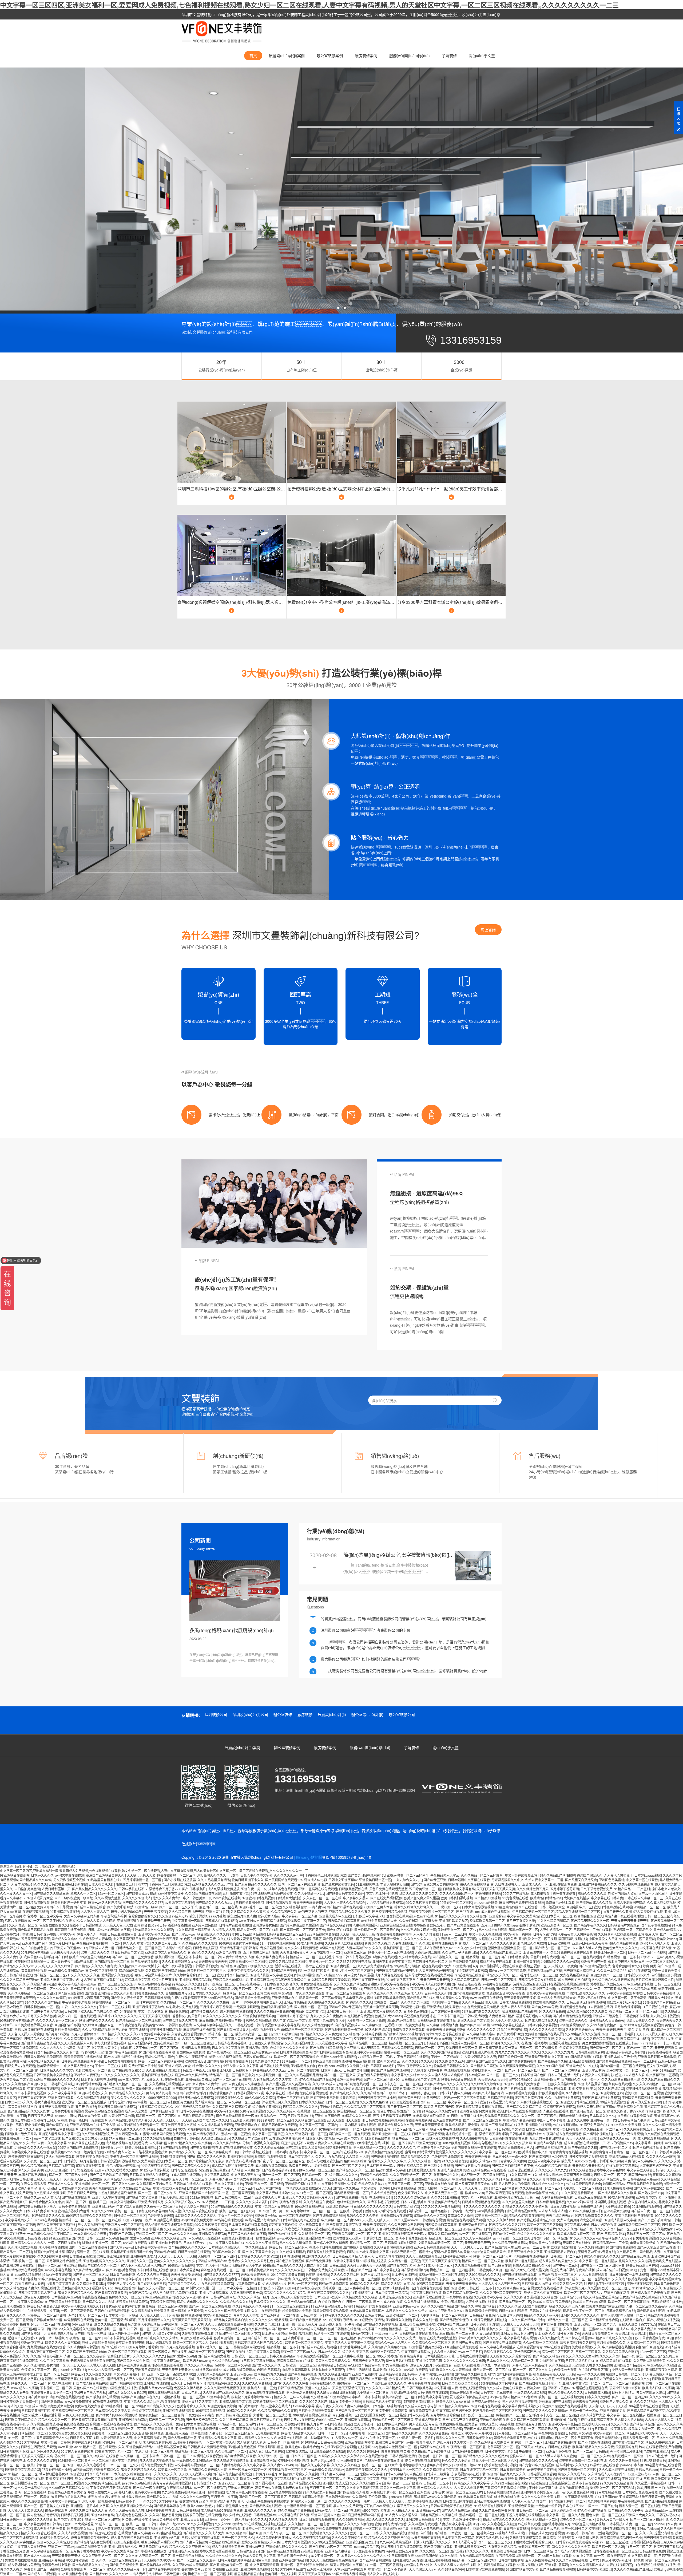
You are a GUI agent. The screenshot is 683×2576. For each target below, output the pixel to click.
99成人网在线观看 (310, 1943)
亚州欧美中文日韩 (171, 1893)
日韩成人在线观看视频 (221, 1921)
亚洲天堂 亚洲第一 (58, 2170)
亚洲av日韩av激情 (278, 2279)
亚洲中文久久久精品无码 (169, 2238)
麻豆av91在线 (424, 1916)
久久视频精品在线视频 (93, 2097)
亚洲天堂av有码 (593, 2070)
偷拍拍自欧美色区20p (37, 1948)
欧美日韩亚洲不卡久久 (248, 1880)
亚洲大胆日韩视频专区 (236, 2070)
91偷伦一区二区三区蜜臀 (637, 1939)
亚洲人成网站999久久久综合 (587, 2011)
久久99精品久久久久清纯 (326, 2002)
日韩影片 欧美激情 (179, 2025)
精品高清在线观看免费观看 (466, 2220)
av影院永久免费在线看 (182, 2007)
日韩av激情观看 (476, 2016)
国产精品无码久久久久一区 (590, 1921)
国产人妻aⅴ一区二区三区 (236, 2188)
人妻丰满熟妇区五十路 (656, 2165)
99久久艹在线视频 (516, 1893)
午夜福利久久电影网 (265, 2143)
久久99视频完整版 (108, 1898)
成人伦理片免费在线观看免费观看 (429, 1975)
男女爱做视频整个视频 (69, 1880)
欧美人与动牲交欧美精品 (325, 2161)
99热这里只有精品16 (504, 2102)
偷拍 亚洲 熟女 (454, 2288)
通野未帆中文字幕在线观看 (390, 1984)
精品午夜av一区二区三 (408, 2138)
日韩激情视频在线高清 (296, 2052)
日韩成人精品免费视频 (515, 2002)
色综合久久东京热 (533, 1943)
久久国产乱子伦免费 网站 (460, 1952)
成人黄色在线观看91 (496, 1911)
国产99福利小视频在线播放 (124, 2057)
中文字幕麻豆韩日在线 (129, 1939)
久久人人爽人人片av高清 (58, 2048)
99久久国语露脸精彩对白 (579, 2193)
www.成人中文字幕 (131, 2079)
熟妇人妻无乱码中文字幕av (596, 2107)
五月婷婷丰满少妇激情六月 (655, 1979)
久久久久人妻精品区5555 (488, 2279)
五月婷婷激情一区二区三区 (143, 1880)
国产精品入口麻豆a (484, 2066)
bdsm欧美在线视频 (227, 1898)
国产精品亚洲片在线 (85, 1989)
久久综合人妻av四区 (166, 1943)
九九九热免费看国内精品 (375, 1966)
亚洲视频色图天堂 (547, 2079)
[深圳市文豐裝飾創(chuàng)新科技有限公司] (221, 31)
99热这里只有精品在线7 (104, 1880)
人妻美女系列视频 (194, 1989)
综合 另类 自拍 (653, 1966)
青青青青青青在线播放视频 (83, 2057)
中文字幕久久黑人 (356, 1898)
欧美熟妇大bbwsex (388, 2016)
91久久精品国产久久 (282, 1911)
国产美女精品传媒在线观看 (572, 2016)
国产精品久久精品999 (335, 1925)
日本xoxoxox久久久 (19, 2102)
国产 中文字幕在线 (386, 2270)
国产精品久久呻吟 (467, 2306)
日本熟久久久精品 (312, 2102)
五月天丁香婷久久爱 (521, 1921)
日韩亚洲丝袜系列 (129, 2279)
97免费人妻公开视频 (628, 2134)
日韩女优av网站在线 (258, 2057)
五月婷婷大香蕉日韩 (152, 2283)
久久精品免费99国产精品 (634, 2252)
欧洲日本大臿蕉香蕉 (196, 2048)
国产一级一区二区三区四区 (194, 2043)
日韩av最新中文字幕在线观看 (469, 1880)
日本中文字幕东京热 (229, 2184)
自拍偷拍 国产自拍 (331, 2302)
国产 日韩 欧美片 (194, 1889)
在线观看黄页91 (381, 2197)
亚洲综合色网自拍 (602, 2152)
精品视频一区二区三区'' (483, 1957)
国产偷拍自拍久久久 (204, 2011)
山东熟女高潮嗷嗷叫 (122, 2202)
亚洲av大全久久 (294, 2197)
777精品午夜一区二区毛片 (377, 2057)
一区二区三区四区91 (165, 2048)
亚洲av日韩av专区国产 (345, 2007)
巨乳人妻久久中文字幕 (256, 1875)
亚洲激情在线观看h (62, 2097)
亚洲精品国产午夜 (283, 1970)
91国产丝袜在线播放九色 (336, 1884)
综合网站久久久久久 (344, 2175)
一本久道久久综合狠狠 (470, 1948)
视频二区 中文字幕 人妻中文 (98, 2048)
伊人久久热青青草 (30, 2170)
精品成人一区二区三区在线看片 (312, 1957)
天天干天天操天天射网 (154, 2016)
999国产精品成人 (221, 1998)
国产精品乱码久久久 (344, 2093)
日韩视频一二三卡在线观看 (593, 1930)
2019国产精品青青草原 (428, 2283)
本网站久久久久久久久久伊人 (196, 2215)
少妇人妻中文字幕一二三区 (544, 1880)
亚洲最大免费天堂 (429, 2143)
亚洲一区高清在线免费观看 (318, 1889)
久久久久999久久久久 (418, 2061)
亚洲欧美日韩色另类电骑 (645, 2184)
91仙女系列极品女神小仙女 (121, 2306)
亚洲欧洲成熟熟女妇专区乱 (70, 2211)
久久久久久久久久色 (85, 1975)
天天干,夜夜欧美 (155, 1911)
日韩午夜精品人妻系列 (198, 2116)
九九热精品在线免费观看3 (385, 1902)
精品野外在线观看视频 (27, 2270)
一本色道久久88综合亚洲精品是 (50, 2234)
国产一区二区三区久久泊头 (178, 1907)
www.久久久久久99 (183, 2234)
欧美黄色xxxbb (153, 2025)
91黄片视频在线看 (655, 2007)
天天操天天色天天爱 (141, 1875)
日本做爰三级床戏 (82, 2256)
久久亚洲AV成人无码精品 (362, 2048)
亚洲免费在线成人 (143, 2256)
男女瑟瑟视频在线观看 (316, 1984)
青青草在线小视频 (34, 1970)
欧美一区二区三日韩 (129, 2211)
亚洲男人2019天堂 (74, 2088)
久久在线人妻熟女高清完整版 (238, 1939)
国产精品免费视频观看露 (316, 2088)
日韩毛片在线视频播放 (235, 1925)
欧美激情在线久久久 (229, 2097)
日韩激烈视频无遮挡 (421, 2170)
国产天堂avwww (184, 1934)
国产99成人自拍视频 (358, 2247)
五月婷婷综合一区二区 (306, 2211)
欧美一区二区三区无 (616, 2288)
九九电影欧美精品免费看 (216, 2283)
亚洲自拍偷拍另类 (67, 2025)
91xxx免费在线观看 (57, 2274)
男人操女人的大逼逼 (359, 1975)
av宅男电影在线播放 (70, 1875)
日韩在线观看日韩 (247, 2025)
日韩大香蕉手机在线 (621, 2311)
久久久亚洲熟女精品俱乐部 (621, 2079)
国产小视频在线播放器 (180, 1880)
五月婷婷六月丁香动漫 (216, 2007)
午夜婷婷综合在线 (459, 2297)
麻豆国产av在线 (640, 2175)
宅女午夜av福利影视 (176, 1966)
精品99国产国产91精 (475, 2025)
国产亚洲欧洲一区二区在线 (391, 2134)
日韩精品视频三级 (61, 2165)
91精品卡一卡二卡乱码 (663, 2043)
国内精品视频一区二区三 (112, 1961)
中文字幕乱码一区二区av (220, 2229)
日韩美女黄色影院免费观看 (43, 2057)
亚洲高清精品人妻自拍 (560, 2252)
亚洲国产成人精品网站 (488, 2093)
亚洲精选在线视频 (538, 2125)
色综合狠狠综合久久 (143, 1916)
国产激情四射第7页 (14, 2202)
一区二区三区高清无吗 (238, 2193)
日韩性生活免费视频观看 (61, 2129)
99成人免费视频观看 (615, 2102)
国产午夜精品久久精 (553, 2061)
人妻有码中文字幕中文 (641, 2161)
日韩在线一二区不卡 (481, 2288)
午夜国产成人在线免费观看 (601, 2097)
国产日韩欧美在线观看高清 (333, 2052)
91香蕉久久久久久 (201, 1952)
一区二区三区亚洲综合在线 (53, 1921)
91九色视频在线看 (515, 1898)
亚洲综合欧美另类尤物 (197, 2220)
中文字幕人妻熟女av (246, 2175)
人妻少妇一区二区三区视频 (582, 2188)
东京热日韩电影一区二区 (430, 1961)
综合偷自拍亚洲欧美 (589, 1916)
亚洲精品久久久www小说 (618, 2138)
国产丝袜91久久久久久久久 (117, 2016)
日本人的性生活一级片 (564, 2075)
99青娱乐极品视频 (181, 2265)
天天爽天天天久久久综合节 (54, 1966)
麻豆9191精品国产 (663, 2070)
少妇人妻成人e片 (107, 2038)
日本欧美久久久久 (602, 2116)
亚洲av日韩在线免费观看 (522, 2084)
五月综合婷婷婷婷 (627, 2007)
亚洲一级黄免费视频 (410, 2025)
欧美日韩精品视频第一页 (32, 1961)
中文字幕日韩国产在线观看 (634, 2215)
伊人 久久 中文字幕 (136, 1943)
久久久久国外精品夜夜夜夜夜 (501, 2292)
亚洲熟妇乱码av (103, 2206)
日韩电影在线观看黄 (590, 2052)
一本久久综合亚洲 (255, 2247)
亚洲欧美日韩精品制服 (195, 1979)
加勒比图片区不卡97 (134, 2048)
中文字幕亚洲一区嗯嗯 (382, 1893)
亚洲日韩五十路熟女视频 (354, 1957)
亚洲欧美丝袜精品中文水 (530, 2152)
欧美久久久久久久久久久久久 (175, 2261)
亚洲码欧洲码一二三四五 (107, 2088)
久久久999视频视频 (474, 2138)
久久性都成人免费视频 (50, 2193)
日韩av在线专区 (36, 2238)
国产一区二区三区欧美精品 (561, 2070)
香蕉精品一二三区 (319, 1989)
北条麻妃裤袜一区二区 (462, 2134)
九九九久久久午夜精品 (326, 2016)
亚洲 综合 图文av (146, 1925)
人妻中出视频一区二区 (326, 1952)
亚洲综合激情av (132, 2038)
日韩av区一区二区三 (429, 2048)
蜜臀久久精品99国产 (159, 2057)
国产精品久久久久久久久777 (143, 1902)
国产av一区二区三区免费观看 (133, 1957)
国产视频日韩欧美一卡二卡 (344, 2029)
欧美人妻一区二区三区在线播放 (391, 1952)
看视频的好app (103, 2288)
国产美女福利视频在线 (206, 2147)
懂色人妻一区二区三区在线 (535, 2038)
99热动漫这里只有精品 (659, 2002)
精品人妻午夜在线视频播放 (624, 1916)
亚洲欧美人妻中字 (24, 2188)
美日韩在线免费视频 (275, 2066)
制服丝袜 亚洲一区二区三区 (101, 2243)
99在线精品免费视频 (359, 2016)
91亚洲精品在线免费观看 (63, 2302)
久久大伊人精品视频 (477, 2238)
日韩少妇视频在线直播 (256, 2152)
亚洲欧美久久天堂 (261, 1966)
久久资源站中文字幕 (488, 2297)
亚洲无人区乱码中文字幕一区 (59, 2134)
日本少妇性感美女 (414, 2202)
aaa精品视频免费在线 (322, 1934)
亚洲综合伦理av (612, 2093)
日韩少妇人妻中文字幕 (454, 2093)
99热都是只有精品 (407, 1966)
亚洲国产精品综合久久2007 (280, 1939)
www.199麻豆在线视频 (486, 1998)
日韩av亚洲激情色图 (122, 1934)
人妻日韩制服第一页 (56, 1889)
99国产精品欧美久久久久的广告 (57, 2052)
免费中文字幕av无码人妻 (82, 1916)
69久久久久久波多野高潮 (412, 2197)
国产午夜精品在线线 (123, 2052)
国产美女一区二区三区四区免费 (602, 2265)
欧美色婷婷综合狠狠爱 (481, 2311)
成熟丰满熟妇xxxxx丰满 (434, 2038)
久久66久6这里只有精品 (354, 1961)
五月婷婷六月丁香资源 (16, 1934)
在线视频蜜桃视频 (35, 1911)
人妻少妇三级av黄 (542, 1989)
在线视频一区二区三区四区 (316, 2111)
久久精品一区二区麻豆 (404, 2261)
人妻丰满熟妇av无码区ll (436, 1970)
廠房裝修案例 (366, 56)
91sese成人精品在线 (27, 2274)
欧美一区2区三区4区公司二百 (240, 2211)
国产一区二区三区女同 (340, 2075)
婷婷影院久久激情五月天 (608, 1984)
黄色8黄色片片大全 (320, 2197)
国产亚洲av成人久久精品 (594, 1902)
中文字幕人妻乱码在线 (519, 2120)
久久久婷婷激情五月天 (533, 1889)
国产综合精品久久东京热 (180, 2020)
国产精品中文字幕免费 (142, 2197)
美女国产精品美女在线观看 (390, 2070)
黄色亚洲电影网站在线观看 (332, 2061)
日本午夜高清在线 (128, 2025)
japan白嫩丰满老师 (525, 1925)
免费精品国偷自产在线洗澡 (544, 2034)
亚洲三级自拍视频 (581, 2061)
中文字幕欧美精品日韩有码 (646, 2170)
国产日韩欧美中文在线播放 (377, 2097)
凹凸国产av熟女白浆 (401, 2020)
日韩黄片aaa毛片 (383, 2066)
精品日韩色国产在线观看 (280, 2125)
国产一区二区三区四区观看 (482, 2120)
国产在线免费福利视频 (386, 1898)
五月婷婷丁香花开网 (565, 1889)
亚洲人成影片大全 (40, 1898)
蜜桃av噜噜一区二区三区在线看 (441, 2274)
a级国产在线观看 (332, 1948)
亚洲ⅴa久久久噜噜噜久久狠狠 (117, 2170)
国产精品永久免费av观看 (253, 1998)
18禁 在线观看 (83, 2170)
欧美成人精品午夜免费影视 (464, 2125)
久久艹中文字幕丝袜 (62, 2093)
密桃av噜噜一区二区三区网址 (408, 1875)
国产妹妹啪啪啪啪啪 (385, 2156)
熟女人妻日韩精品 (62, 1943)
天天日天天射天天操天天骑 (496, 1889)
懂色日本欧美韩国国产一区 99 (399, 2111)
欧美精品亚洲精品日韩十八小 (131, 2252)
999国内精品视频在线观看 (584, 2057)
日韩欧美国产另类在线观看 (588, 2156)
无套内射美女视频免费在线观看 (474, 2147)
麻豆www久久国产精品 (104, 1902)
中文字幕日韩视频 (640, 1984)
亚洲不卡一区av (652, 1957)
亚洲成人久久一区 (535, 1884)
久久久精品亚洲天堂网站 (509, 2243)
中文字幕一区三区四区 (244, 2102)
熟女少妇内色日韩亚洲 (16, 2179)
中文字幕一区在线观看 (642, 1880)
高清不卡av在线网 (416, 2011)
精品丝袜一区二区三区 (75, 2220)
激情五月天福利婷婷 (494, 2134)
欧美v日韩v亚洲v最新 (299, 1975)
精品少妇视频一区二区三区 (442, 2229)
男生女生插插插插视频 (598, 2043)
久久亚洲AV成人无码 (327, 2084)
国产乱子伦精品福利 (146, 1961)
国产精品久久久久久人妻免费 (96, 1966)
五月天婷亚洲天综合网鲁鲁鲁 (292, 2297)
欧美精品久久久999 (396, 2279)
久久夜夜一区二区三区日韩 (43, 2161)
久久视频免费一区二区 (272, 2075)
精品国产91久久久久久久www (579, 2238)
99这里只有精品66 (157, 2179)
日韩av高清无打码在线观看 (586, 2002)
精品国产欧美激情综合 (291, 1979)
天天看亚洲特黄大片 (294, 1952)
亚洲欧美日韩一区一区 (375, 1880)
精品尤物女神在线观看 (496, 1961)
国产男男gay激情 (57, 2034)
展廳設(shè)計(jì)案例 (287, 56)
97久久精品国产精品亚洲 (193, 1930)
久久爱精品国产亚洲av (135, 2188)
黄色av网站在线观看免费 (478, 2088)
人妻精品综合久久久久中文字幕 (275, 2079)
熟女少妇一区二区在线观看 (77, 2016)
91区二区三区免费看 (503, 2188)
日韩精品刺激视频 (279, 1902)
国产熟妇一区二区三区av (91, 2274)
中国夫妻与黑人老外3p (47, 2011)
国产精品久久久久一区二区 (188, 2152)
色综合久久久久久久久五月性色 (251, 2261)
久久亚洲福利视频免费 (98, 2134)
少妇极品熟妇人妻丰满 (95, 1939)
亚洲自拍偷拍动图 (617, 2292)
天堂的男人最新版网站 (373, 2075)
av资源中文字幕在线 (179, 1902)
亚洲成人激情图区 (205, 1925)
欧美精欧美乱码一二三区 (487, 1921)
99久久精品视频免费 (624, 1943)
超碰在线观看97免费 (437, 1966)
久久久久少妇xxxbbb (269, 2147)
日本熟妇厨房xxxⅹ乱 (249, 2093)
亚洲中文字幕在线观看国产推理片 (402, 2234)
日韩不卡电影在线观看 (74, 2206)
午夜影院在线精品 (94, 2297)
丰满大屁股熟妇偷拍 (395, 1884)
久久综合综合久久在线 (415, 1957)
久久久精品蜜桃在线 (78, 2038)
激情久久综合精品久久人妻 (532, 2265)
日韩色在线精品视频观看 (112, 2311)
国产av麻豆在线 (57, 2125)
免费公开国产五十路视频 (54, 1907)
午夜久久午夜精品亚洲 (192, 2057)
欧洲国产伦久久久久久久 (97, 2020)
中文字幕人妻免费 (244, 2088)
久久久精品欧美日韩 (642, 1989)
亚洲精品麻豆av (262, 1979)
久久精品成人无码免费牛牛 (123, 2179)
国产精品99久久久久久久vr (188, 2247)
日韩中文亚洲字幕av (343, 1880)
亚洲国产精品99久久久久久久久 (57, 2079)
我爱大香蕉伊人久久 (640, 2020)
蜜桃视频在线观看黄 (90, 2165)
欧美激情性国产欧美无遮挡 (605, 2306)
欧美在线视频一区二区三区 (176, 1875)
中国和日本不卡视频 (551, 2120)
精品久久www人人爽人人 (42, 2197)
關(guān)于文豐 (482, 56)
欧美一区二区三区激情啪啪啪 (629, 2302)
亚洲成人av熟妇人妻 (548, 2143)
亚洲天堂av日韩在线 (473, 2224)
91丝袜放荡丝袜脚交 (155, 2170)
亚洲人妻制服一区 (343, 1966)
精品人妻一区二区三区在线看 (258, 1930)
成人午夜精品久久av (438, 1948)
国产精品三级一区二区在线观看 (138, 2020)
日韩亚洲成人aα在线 (537, 2283)
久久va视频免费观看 (60, 2156)
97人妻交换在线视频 (648, 1911)
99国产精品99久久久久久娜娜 (232, 2206)
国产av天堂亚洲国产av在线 (656, 2247)
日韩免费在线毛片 (590, 2206)
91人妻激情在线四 (600, 2007)
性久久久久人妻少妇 (167, 1898)
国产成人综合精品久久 (541, 2020)
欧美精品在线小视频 (635, 2038)
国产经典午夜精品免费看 (38, 2043)
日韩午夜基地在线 (300, 2116)
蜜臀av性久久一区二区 (430, 2215)
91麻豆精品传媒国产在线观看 (517, 1907)
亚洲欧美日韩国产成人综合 (576, 2179)
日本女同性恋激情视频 (478, 1907)
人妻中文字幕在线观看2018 (104, 1979)
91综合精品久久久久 (647, 2288)
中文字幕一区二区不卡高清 (627, 1998)
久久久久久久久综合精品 (546, 2029)
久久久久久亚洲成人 (137, 1898)
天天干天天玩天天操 (308, 1902)
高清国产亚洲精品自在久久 (106, 1875)
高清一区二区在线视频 (101, 1970)
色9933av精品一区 (484, 2129)
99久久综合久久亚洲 (450, 2061)
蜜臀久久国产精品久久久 (76, 2292)
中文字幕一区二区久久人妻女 (21, 2129)
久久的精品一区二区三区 (178, 2002)
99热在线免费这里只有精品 (239, 1943)
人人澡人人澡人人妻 (587, 1948)
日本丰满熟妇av (354, 1998)
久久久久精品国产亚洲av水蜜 (501, 1952)
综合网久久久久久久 (505, 2043)
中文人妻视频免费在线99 (18, 2256)
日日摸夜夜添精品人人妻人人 (353, 2256)
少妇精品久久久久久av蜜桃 (560, 1961)
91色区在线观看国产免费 (198, 1939)
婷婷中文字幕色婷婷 (611, 2170)
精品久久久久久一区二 (502, 1975)
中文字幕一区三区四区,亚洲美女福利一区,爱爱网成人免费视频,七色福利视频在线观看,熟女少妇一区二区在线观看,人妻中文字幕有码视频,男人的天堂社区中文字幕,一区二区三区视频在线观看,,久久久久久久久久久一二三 (309, 5)
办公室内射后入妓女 (622, 1893)
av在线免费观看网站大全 (379, 1921)
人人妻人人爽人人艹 (95, 1911)
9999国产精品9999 (162, 2097)
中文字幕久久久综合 (405, 2075)
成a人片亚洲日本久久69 (446, 2311)
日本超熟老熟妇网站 (94, 2129)
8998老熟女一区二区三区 (275, 2120)
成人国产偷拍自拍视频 (574, 1979)
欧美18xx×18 (474, 2193)
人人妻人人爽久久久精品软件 (344, 1902)
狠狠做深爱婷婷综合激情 (331, 2311)
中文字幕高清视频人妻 (329, 2020)
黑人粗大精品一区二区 (211, 2102)
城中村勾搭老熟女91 (487, 2143)
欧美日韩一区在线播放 (521, 2261)
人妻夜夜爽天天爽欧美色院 (577, 1934)
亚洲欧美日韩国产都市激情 (657, 2057)
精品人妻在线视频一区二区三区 (578, 1911)
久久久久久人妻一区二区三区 (57, 2020)
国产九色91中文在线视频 (130, 2029)
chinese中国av (66, 2116)
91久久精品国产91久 (523, 2175)
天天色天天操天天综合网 (26, 2034)
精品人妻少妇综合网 (350, 2088)
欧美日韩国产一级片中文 (69, 1902)
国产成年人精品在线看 (90, 1907)
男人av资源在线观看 (593, 2274)
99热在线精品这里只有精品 (117, 2193)
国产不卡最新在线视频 (30, 2093)
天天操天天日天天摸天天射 (630, 1921)
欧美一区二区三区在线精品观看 (161, 2061)
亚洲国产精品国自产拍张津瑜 (200, 2193)
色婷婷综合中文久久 (182, 2283)
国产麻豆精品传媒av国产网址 (397, 1970)
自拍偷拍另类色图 (27, 1889)
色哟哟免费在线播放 (667, 2261)
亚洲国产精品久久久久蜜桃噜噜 (533, 2179)
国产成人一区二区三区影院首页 (588, 2279)
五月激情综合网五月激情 (261, 1952)
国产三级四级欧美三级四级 (74, 1898)
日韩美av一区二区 (315, 2175)
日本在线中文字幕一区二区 (644, 1898)
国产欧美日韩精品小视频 (390, 1911)
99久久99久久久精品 (260, 2097)
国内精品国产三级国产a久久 (486, 2061)
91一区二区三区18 (650, 2011)
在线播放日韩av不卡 (630, 2043)
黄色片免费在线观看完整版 (388, 1889)
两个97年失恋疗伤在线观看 (445, 2034)
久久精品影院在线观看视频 (393, 2247)
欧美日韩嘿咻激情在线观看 (613, 1907)
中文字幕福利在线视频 (194, 2129)
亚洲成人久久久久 (61, 2184)
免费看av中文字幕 (157, 2034)
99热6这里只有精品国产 (17, 2020)
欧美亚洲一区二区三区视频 (644, 2093)
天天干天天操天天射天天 (653, 2034)
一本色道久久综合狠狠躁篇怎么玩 (307, 2188)
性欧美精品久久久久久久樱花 (152, 1930)
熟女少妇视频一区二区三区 (437, 2188)
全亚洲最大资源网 (243, 2120)
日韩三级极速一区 (511, 2057)
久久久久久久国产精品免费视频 (227, 2311)
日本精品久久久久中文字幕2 (60, 2070)
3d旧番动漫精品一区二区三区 (639, 2224)
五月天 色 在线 (86, 2107)
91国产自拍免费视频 (621, 2247)
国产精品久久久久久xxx (17, 1966)
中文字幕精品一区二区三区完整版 (356, 2279)
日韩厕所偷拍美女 (205, 1966)
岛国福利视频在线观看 (565, 2043)
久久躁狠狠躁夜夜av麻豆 (517, 2066)
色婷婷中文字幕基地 (574, 2048)
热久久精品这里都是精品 (600, 2297)
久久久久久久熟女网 (505, 1943)
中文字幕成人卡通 (577, 2224)
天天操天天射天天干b (461, 2283)
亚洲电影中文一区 (579, 1907)
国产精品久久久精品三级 (51, 1893)
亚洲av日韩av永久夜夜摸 (590, 1943)
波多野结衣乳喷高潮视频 (56, 2107)
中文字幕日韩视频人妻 (442, 2025)
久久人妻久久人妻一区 (16, 1893)
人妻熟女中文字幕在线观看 (334, 2143)
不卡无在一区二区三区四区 (403, 2084)
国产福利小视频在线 (598, 2134)
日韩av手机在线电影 (480, 1989)
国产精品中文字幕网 (401, 2265)
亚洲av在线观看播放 (214, 2292)
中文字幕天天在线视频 (485, 1934)
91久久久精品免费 (552, 2011)
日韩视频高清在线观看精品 (436, 2020)
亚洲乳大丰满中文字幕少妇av (61, 1979)
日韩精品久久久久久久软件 (43, 2038)
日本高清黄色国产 (220, 2093)
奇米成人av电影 (315, 1880)
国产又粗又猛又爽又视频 (344, 2224)
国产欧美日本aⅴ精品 (141, 1893)
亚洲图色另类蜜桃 (611, 1880)
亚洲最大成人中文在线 (335, 1916)
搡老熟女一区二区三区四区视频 (452, 2270)
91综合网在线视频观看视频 (644, 2025)
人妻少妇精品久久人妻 (239, 1957)
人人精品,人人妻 (224, 1930)
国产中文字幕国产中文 (258, 2252)
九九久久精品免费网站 (317, 2025)
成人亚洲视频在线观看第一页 (138, 2125)
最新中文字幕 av (389, 2061)
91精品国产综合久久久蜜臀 (481, 2011)
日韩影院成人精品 (446, 2088)
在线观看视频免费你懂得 (394, 1934)
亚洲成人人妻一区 (102, 1948)
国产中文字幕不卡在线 (368, 1979)
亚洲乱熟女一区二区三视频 (538, 1939)
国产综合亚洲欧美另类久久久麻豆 (109, 1993)
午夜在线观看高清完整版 (189, 1998)
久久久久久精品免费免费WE (274, 2011)
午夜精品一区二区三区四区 (457, 1939)
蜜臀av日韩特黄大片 (420, 2152)
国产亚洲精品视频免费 (595, 1966)
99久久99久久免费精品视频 (440, 2206)
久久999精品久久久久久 (483, 2274)
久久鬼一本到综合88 (612, 1970)
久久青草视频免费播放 (471, 2265)
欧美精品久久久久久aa (269, 2070)
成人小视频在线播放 (53, 2247)
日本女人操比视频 (539, 2129)
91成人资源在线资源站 (186, 2175)
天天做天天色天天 (157, 1921)
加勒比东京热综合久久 (395, 2297)
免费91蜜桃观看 (452, 2302)
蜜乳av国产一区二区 (524, 1930)
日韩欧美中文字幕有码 (459, 1889)
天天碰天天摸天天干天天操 (366, 2265)
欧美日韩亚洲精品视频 (166, 2029)
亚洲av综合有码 (165, 2252)
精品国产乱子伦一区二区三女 (584, 2311)
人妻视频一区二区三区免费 (366, 2020)
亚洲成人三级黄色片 (607, 2016)
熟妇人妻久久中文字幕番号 (543, 2292)
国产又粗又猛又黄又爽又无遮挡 (85, 2138)
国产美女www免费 (545, 2007)
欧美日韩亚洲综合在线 (157, 2075)
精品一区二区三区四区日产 (636, 2152)
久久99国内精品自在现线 (203, 1893)
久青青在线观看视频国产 (189, 2034)
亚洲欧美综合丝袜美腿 (396, 1925)
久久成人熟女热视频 (661, 1902)
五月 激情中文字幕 (236, 1893)
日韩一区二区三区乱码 (342, 2102)
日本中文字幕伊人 (301, 2156)
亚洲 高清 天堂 (648, 1934)
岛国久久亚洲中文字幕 (473, 2020)
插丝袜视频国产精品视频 (520, 2011)
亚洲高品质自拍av (198, 2079)
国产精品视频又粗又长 (128, 2070)
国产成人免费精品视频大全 (557, 1998)
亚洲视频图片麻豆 (318, 2238)
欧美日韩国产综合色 (162, 2129)
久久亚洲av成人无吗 (173, 1916)
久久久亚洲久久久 (380, 1993)
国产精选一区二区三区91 (553, 1948)
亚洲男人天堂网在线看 (108, 2197)
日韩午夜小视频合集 (30, 2125)
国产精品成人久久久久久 (127, 2093)
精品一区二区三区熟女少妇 (68, 2175)
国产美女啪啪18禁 (120, 1907)
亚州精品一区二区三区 (650, 1907)
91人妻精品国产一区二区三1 (199, 2038)
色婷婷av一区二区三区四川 (47, 2315)
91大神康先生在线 (368, 2143)
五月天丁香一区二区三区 (405, 2107)
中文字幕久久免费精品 (523, 1916)
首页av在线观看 (620, 2084)
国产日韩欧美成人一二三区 (234, 2197)
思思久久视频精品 (259, 2020)
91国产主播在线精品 (644, 2147)
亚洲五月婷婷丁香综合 (148, 2007)
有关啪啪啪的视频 (488, 1893)
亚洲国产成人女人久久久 (211, 2120)
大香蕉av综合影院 (428, 1952)
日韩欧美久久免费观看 (397, 2048)
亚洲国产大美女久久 (121, 2283)
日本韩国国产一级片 (381, 2165)
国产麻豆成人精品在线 (579, 1970)
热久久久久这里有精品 (296, 2243)
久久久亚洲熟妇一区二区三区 (306, 2134)
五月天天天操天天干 (35, 1939)
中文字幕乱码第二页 (224, 2152)
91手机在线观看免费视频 (635, 2116)
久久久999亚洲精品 (445, 2197)
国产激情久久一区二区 (448, 1957)
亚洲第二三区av (355, 1952)
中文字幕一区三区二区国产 (318, 2125)
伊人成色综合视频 (70, 1993)
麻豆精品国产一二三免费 (611, 2243)
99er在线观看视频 (659, 2052)
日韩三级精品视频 (252, 1934)
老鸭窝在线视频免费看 (132, 2302)
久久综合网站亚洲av (215, 2138)
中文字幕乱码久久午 (19, 2220)
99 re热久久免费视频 (626, 2125)
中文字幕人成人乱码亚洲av (77, 1984)
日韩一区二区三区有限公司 (538, 2048)
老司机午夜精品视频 (402, 2038)
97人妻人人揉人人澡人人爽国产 (144, 2265)
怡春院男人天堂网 (94, 2052)
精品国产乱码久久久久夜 (396, 2125)
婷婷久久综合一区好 (567, 2283)
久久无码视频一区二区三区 (165, 2288)
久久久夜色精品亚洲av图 (601, 2038)
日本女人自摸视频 (563, 2206)
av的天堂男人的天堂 (313, 1911)
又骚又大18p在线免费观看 (165, 2079)
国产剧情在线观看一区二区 (363, 2084)
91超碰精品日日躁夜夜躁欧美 (329, 1979)
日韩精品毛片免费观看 (624, 1925)
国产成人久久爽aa (65, 1939)
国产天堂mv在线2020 (649, 2188)
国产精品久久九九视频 (98, 2302)
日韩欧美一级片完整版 (80, 2161)
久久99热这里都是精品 (306, 2075)
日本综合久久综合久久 (283, 1984)
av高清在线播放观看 (229, 2220)
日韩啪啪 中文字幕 (610, 2161)
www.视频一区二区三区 (149, 2102)
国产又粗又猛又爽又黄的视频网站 (435, 1884)
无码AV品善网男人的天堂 (163, 2211)
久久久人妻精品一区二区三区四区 (32, 1993)
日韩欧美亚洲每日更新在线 (68, 1884)
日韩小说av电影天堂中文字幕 (109, 1930)
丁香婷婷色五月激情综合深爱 (325, 1875)
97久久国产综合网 (378, 2029)
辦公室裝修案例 (330, 56)
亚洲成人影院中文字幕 (266, 1975)
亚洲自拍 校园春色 (168, 2243)
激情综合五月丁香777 (131, 1884)
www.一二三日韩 (456, 1934)
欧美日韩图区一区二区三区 (403, 1948)
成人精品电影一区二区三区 (368, 2043)
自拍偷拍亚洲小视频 (250, 1902)
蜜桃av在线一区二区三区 (402, 2052)
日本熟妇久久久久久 (207, 1993)
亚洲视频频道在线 (130, 1921)
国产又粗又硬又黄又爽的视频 (476, 2184)
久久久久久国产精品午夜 (575, 2229)
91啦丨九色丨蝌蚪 (643, 2270)
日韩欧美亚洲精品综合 (526, 2134)
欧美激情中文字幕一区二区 (307, 1921)
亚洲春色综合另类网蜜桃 (477, 2111)
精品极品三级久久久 (415, 2156)
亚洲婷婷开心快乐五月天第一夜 (517, 2197)
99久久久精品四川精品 (553, 1921)
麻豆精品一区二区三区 (239, 1993)
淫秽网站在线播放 (288, 1966)
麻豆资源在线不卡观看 (70, 1930)
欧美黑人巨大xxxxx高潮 (578, 2161)
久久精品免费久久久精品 (360, 2297)
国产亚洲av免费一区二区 (588, 2111)
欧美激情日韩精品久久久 (451, 2066)
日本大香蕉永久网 (101, 1884)
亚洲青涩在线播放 (521, 2170)
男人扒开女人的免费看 (427, 2070)
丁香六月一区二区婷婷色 (236, 2215)
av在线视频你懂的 (565, 2125)
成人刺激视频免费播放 (224, 1889)
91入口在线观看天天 (506, 1884)
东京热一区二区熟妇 (453, 2279)
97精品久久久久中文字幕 (193, 2143)
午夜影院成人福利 (114, 1916)
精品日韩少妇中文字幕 (127, 1952)
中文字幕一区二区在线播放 (598, 2261)
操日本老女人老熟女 (666, 1889)
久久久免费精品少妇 (223, 1989)
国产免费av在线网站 (241, 2161)
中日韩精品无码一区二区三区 (533, 1911)
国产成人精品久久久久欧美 (617, 2193)
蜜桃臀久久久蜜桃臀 (667, 2175)
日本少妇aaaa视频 (648, 1875)
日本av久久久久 (42, 1875)
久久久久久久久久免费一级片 (218, 2002)
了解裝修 (449, 56)
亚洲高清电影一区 (536, 1952)
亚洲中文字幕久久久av (154, 1934)
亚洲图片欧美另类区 (454, 1921)
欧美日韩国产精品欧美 (16, 1975)
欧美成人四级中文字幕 (544, 2161)
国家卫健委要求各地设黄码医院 (333, 2097)
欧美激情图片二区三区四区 (412, 2088)
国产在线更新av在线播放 (472, 2165)
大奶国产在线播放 (577, 1898)
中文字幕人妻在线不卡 (272, 1957)
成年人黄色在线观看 (283, 1889)
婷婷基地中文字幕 (138, 1979)
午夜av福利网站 (364, 2061)
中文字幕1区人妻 (226, 2111)
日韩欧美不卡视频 (636, 2016)
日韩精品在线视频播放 (163, 1989)
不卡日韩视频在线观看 (413, 2057)
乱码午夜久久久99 (438, 1993)
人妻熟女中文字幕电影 (598, 2075)
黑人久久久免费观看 (69, 2229)
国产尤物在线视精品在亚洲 (536, 2220)
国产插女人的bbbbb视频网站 (404, 2034)
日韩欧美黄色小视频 (550, 2093)
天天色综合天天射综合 (588, 2165)
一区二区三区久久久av (119, 2184)
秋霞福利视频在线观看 (271, 2156)
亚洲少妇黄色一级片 (137, 2220)
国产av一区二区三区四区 (523, 2070)
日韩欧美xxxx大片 (637, 1975)
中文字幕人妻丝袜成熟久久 (213, 2025)
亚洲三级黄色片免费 (447, 2120)
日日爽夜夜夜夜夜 (210, 2279)
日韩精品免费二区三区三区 (286, 1934)
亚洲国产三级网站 (121, 2234)
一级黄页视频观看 (246, 2007)
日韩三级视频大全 (552, 1907)
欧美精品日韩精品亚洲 (546, 1898)
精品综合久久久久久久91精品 (488, 2179)
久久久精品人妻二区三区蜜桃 (365, 2107)
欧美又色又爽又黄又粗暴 (422, 1898)
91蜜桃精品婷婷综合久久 (156, 2107)
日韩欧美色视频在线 (353, 1889)
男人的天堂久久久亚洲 (452, 1998)
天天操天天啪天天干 (65, 1952)
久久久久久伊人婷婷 (501, 2220)
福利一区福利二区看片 (314, 1970)
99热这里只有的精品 (155, 2165)
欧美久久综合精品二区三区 (288, 1961)
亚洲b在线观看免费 (563, 1884)
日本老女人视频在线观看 (98, 2079)
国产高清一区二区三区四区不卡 (303, 1930)
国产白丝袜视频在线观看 (519, 2274)
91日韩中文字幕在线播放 (194, 2111)
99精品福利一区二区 (296, 2061)
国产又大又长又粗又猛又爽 (529, 2270)
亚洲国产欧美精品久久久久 (598, 1884)
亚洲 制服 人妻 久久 (156, 2229)
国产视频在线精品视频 (326, 2048)
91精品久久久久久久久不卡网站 (525, 2206)
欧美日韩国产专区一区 (462, 2048)
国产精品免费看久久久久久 (191, 2165)
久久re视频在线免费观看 (636, 1884)
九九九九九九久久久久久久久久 (518, 2052)
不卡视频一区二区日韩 (205, 1957)
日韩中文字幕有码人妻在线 (37, 2292)
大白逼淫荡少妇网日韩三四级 (88, 1998)
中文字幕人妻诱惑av (481, 2034)
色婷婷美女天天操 (160, 2215)
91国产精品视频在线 (173, 2147)
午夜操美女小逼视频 (76, 2002)
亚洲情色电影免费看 (374, 2175)
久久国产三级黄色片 (580, 2029)
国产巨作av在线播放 (282, 2234)
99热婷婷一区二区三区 (456, 1902)
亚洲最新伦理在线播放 (301, 2184)
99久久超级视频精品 (475, 1884)
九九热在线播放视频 (665, 2016)
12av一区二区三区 (111, 1893)
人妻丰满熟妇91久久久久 (29, 1884)
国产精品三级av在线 (466, 1984)
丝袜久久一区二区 (83, 1893)
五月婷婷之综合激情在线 (64, 2261)
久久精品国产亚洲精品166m (166, 1970)
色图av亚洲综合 (355, 2161)
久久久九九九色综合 (415, 2002)
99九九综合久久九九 (407, 1880)
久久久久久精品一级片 (424, 2161)
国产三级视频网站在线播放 (505, 2125)
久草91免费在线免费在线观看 (571, 1952)
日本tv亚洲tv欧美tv (327, 2297)
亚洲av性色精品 (295, 2002)
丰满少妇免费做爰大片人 (515, 2147)
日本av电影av (475, 2075)
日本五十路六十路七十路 (510, 2156)
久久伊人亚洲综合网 (194, 2297)
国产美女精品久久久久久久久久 (94, 1889)
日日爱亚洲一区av (447, 1907)
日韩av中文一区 (504, 2234)
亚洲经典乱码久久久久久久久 (104, 2261)
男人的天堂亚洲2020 (646, 2102)
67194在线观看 (639, 1970)
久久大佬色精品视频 (96, 2029)
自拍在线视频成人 (348, 2025)
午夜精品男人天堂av (445, 1875)
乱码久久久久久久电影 (363, 2215)
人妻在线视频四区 (405, 1943)
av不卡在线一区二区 (508, 2238)
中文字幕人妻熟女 (151, 2011)
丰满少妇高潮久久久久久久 (586, 1993)
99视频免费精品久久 (149, 1993)
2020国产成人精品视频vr (193, 2107)
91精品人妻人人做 (118, 2152)
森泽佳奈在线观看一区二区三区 (223, 2270)
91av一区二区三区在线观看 (346, 1993)
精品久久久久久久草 (592, 1893)
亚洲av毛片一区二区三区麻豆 (260, 1907)
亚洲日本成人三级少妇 (620, 2057)
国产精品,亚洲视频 (488, 1898)
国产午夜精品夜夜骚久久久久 (328, 2292)
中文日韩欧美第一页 (197, 1898)
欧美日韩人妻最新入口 (43, 2306)
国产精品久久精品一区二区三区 (125, 2084)
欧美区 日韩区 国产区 (317, 1939)
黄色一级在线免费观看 (161, 2038)
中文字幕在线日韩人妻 (607, 1898)
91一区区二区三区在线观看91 (291, 2306)
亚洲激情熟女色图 (265, 1925)
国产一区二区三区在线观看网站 (583, 1957)
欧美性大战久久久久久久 (620, 1948)
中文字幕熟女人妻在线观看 (274, 2206)
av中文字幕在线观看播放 (624, 1993)
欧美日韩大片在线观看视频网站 (519, 2111)
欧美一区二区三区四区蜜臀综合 (296, 2057)
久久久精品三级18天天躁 (186, 1911)
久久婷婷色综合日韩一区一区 (194, 1975)
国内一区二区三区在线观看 (297, 1884)
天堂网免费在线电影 (577, 2243)
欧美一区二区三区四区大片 (493, 2256)
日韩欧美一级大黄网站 (21, 2134)
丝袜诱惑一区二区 (221, 2034)
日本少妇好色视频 (383, 2193)
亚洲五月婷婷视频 (240, 2156)
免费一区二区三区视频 (359, 2229)
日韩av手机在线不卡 (133, 1889)
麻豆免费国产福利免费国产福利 (222, 2020)
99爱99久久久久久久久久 (79, 2007)
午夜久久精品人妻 (34, 2184)
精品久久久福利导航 (395, 2283)
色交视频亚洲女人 (411, 2193)
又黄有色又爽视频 (252, 2111)
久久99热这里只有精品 (214, 1880)
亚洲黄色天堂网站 (229, 1952)
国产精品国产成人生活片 (503, 2247)
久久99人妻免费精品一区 (605, 2025)
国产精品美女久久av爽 (36, 1880)
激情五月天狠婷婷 (37, 2297)
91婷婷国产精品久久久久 (575, 1989)
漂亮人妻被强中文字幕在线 (56, 2224)
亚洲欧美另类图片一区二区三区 (432, 1911)
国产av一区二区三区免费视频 (210, 2306)
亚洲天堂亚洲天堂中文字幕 (392, 1961)
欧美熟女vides (667, 1939)
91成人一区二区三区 (474, 1943)
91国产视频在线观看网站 (157, 2052)
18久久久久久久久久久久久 (222, 2016)
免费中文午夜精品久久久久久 (248, 1970)
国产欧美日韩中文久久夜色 (345, 1893)
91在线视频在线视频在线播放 (272, 1893)
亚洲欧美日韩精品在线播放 (579, 2102)
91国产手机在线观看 (512, 2088)
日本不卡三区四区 (450, 2016)
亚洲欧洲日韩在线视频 (258, 1898)
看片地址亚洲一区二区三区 (539, 1975)
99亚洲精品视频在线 (64, 1911)
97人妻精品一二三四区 (582, 2093)
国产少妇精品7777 (329, 1975)
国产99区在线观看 (340, 1930)
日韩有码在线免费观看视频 (326, 2252)
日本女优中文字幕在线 (228, 2048)
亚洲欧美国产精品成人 (444, 2202)
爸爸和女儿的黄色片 (186, 2016)
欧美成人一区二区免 (96, 2070)
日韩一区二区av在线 (253, 1989)
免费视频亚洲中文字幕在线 (506, 1993)
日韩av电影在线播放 (573, 2116)
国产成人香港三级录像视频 (299, 1925)
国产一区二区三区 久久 (503, 2075)
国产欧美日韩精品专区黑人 (37, 2206)
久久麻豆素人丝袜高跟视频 (617, 1934)
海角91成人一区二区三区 (435, 2265)
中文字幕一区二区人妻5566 (341, 2220)
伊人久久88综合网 (591, 2247)
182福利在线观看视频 (138, 2243)
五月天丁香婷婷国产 (85, 2034)
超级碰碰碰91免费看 (297, 2311)
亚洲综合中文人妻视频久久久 (166, 1952)
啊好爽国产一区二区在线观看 (350, 2134)
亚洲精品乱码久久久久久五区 (350, 1911)
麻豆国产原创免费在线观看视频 (522, 1902)
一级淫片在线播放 (146, 2002)
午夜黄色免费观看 (430, 2288)
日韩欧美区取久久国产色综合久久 (89, 2011)
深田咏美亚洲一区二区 (425, 1889)
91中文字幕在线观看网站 (56, 2279)
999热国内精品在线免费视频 (78, 2147)
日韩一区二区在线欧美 (303, 2070)
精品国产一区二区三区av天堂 (320, 1998)
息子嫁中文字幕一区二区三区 (627, 2070)
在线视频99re (354, 2152)
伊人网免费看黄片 (312, 2224)
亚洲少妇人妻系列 (86, 2075)
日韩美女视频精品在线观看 (385, 2120)
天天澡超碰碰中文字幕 (331, 2043)
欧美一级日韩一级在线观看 (88, 2120)
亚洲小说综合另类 (88, 2084)
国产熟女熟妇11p (651, 2193)
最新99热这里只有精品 (225, 2057)
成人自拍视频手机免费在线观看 (553, 1893)
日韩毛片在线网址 (61, 2084)
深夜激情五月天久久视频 (280, 2102)
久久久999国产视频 (551, 2066)
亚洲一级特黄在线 (526, 1961)
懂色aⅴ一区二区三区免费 (507, 1970)
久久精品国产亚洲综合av (488, 1916)
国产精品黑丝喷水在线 (551, 2147)
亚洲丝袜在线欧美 (640, 2283)
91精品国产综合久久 (661, 2111)
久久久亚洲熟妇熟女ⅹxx (179, 1961)
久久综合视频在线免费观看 (438, 1943)
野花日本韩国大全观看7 (28, 2120)
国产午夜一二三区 (565, 2265)
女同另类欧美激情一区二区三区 (440, 2243)
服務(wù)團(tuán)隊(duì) (410, 56)
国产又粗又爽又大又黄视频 (305, 2147)
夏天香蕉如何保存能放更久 (274, 2038)
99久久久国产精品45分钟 (231, 2143)
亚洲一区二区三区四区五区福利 (406, 2129)
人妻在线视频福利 (366, 1925)
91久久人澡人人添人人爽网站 (94, 1921)
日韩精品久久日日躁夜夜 (607, 2020)
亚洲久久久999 (578, 2120)
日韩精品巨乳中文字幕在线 (420, 2079)
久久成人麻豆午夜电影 (319, 2202)
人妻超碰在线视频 (556, 2111)
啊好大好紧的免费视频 (110, 2043)
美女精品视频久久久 (76, 2288)
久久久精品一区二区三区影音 (482, 1875)
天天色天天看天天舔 (435, 1979)
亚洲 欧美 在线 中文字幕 (274, 1993)
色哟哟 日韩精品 (317, 2274)
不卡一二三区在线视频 (115, 2007)
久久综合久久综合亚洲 (487, 2084)
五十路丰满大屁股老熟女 (150, 2152)
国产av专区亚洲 (435, 1880)
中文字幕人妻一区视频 (212, 2265)
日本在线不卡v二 (195, 2243)
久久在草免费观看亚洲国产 (312, 2279)
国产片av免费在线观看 (463, 1925)
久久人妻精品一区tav (309, 1893)
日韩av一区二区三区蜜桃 (499, 1979)
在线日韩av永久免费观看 (195, 2097)
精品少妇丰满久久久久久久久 (198, 2302)
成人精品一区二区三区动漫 (391, 2179)
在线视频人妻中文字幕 (43, 2311)
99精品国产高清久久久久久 (283, 2265)
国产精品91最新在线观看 (344, 1907)
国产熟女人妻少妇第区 (127, 1998)
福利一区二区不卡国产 (398, 2143)
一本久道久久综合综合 (309, 1993)
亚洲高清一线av (266, 2215)
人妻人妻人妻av (221, 2179)
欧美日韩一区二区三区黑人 (207, 1970)
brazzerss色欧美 (486, 1902)
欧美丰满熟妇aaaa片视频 (208, 1916)
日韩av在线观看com (251, 1984)
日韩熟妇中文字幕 (511, 2129)
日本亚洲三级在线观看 (590, 2197)
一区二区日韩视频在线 (366, 2129)
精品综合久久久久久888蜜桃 (218, 1934)
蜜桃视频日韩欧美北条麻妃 (386, 1998)
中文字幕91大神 (662, 2038)
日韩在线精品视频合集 (521, 2211)
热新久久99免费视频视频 (338, 2057)
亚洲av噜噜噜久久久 (93, 2093)
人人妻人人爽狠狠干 (618, 1875)
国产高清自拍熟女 (551, 2279)
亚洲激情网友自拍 (285, 1998)
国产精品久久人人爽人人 (29, 2243)
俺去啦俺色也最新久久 (549, 2002)
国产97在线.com (468, 1911)
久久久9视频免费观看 (303, 1948)
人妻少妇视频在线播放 (44, 2288)
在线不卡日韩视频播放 (86, 1925)
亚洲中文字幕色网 (328, 2116)
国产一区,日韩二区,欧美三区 (86, 2202)
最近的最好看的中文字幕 (534, 2016)
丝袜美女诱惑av (269, 1916)
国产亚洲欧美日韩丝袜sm (18, 2265)
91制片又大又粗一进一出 (204, 2288)
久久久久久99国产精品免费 (440, 2052)
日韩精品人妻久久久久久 (300, 2107)
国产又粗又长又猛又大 (233, 2029)
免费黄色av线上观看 (560, 1902)
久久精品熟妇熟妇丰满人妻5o (304, 1907)
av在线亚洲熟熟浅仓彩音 (287, 2138)
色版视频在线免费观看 (447, 2156)
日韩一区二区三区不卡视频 (647, 1952)
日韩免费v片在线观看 (20, 2066)
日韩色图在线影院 (206, 1948)
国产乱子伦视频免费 (656, 1925)
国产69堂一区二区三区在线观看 (622, 2066)
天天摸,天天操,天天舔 (186, 2274)
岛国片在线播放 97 (18, 1921)
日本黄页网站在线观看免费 (509, 2138)
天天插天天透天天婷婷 (520, 1998)
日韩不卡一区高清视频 (428, 2134)
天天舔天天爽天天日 (255, 2274)
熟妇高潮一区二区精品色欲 (633, 1930)
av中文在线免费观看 (445, 2011)
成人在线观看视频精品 (653, 2138)
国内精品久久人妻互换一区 (581, 2079)
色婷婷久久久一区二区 (125, 2297)
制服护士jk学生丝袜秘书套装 (54, 2252)
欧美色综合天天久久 (95, 1952)
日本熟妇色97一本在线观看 (629, 2274)
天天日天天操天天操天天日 (441, 2261)
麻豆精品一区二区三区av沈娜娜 (165, 2306)
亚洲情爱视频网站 (573, 2025)
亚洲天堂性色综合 (572, 2007)
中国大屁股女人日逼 (603, 1939)
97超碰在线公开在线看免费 (497, 1939)
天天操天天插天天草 (441, 2029)
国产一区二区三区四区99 (382, 2079)
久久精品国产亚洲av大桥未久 (139, 1966)
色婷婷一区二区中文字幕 (45, 1916)
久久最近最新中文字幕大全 (418, 1921)
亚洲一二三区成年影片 (447, 2057)
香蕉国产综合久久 (590, 1875)
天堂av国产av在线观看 (545, 2243)
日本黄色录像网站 (123, 2274)
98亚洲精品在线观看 (15, 1875)
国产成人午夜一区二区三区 (650, 2211)
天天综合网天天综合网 (348, 2120)
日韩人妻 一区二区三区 (610, 2175)
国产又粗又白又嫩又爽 (581, 1880)
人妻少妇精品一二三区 (556, 1930)
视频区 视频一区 (535, 1966)
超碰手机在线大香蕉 (30, 2283)
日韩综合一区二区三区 (130, 2215)
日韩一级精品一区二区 (219, 1984)
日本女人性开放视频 (320, 2138)
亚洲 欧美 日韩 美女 (582, 2088)
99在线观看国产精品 (130, 2288)
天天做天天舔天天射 (493, 2079)
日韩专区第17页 (545, 1934)
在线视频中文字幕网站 (622, 2165)
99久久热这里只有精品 (422, 1902)
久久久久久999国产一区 (457, 1893)
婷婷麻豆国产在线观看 (559, 2107)
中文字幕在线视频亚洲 (521, 1875)
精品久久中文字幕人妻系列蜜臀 (123, 1989)
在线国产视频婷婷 (534, 2043)
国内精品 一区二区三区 (311, 2007)
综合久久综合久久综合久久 (419, 1893)
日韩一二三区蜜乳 (667, 1984)
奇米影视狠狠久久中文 (507, 1880)
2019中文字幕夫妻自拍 (402, 1979)
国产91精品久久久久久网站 (206, 2156)
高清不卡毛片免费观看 (383, 2202)
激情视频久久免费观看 (117, 1975)
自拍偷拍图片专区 (178, 1993)
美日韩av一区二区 (322, 1961)
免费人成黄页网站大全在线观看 (148, 2088)
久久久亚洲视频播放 (299, 2043)
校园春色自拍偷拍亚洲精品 (244, 2279)
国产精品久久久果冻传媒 (287, 1989)
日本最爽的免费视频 (92, 2116)
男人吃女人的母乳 (159, 2093)
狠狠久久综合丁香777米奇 (626, 2111)
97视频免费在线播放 (238, 2147)
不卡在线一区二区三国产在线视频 (134, 2156)
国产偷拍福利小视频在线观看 (501, 1966)
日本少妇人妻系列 (37, 2211)
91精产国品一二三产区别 (632, 1889)
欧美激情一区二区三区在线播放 (84, 2102)
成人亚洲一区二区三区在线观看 (483, 2175)
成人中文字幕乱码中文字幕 (292, 2020)
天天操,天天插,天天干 (378, 2220)
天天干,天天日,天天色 (611, 2029)
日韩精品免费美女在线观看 (537, 1979)
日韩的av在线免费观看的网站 (82, 2061)
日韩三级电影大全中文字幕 (247, 2234)
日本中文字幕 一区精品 (240, 2288)
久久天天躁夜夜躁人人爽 (75, 2043)
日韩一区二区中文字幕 (102, 2238)
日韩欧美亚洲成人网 (457, 2256)
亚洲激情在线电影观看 (443, 2007)
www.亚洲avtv (249, 1921)
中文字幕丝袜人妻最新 (169, 2188)
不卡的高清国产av (620, 2143)
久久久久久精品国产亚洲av (19, 1979)
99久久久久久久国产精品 (42, 2002)
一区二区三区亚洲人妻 (662, 1961)
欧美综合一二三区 (387, 2002)
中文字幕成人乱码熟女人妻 (431, 1984)
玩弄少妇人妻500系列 (127, 1911)
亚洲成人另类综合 (501, 2038)
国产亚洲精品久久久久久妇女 (29, 2111)
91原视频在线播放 (374, 2261)
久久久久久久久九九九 (420, 1939)
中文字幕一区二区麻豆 (495, 2152)
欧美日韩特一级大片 (388, 1939)
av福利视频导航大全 (265, 2029)
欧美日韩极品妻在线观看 (459, 2079)
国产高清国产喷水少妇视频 (548, 2156)
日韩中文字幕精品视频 (660, 1993)
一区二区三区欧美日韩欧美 (344, 2211)
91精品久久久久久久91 (452, 1916)
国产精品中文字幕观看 (512, 1989)
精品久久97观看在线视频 (526, 2215)
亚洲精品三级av (146, 1907)
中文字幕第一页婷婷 (517, 1934)
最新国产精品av (614, 2184)
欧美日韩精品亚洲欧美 (642, 2088)
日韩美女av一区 (112, 2147)
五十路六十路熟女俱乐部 (331, 2243)
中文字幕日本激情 (217, 2175)
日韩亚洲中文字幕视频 (542, 2025)
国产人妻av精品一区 (376, 2274)
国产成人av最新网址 (302, 2302)
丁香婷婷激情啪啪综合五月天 (261, 2002)
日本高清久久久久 (156, 2279)
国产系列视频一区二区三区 (558, 2274)
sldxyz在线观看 (46, 2220)
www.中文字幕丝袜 (47, 2138)
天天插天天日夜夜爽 (563, 1966)
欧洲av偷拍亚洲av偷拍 (543, 2193)
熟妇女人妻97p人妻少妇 (624, 2002)
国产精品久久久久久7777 (507, 2224)
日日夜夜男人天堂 (41, 2116)
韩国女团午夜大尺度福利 (200, 2070)
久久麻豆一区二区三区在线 (322, 1898)
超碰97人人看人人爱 (655, 1943)
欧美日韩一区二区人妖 (491, 2215)
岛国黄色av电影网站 (39, 1957)
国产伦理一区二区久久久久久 (48, 1989)
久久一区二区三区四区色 (539, 2116)
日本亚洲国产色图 (534, 2075)
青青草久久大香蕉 (378, 1943)
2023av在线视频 (218, 2088)
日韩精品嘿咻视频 (37, 1902)
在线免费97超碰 (233, 2238)
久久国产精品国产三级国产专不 (383, 2093)
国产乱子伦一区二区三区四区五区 (281, 2161)
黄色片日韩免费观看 (545, 1957)
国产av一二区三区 (640, 2048)
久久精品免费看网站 (465, 1979)
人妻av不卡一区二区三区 (285, 2179)
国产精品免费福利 (319, 2261)
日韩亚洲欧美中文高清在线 (53, 2075)
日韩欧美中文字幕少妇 (369, 1916)
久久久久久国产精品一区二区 (615, 2229)
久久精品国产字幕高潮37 (249, 2138)
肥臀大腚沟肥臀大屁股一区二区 (511, 1948)
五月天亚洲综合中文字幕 (525, 2252)
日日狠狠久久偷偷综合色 (266, 2043)
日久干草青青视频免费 (597, 1889)
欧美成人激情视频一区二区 (576, 2234)
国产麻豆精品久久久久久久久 (256, 1884)
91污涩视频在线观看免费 (277, 1943)
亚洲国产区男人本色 (378, 1907)
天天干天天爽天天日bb (467, 2247)
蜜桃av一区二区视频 (236, 2134)
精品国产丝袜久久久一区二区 (99, 2265)
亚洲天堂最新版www (310, 2038)
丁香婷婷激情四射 (162, 2302)
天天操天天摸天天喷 (429, 2125)
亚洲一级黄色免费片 (666, 1970)
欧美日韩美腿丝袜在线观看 (117, 2107)
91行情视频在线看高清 (471, 1970)
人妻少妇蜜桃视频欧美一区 (539, 2102)
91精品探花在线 (177, 2011)
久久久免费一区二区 (23, 1925)
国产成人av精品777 (668, 1930)
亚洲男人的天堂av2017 (71, 1948)
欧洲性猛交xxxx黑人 (347, 2238)
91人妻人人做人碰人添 (507, 2020)
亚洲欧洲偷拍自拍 (13, 1989)
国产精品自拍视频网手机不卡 (513, 2165)
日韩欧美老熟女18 (260, 2270)
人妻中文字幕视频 (667, 2252)
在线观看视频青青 (418, 2120)
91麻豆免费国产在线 (595, 2125)
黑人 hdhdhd (48, 2188)
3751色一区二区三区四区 (314, 2193)
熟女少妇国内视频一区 (399, 2288)
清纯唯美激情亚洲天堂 (529, 1984)
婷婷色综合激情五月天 (430, 1925)
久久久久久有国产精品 (153, 2274)
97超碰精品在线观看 (470, 1975)
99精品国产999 (96, 2229)
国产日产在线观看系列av (273, 2170)
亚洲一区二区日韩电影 (618, 2034)
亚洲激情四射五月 (466, 1966)
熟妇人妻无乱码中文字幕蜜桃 (243, 2084)
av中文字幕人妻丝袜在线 (227, 2243)
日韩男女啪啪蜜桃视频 (121, 2061)
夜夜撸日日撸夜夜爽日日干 (392, 2116)
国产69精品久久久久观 (48, 2215)
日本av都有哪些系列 (551, 2202)
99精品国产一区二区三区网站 (302, 2029)
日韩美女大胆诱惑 (289, 1898)
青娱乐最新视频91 (273, 1948)
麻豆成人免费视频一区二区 (470, 2043)
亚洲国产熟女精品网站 (189, 2093)
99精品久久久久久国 (186, 1984)
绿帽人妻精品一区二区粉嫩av (411, 2252)
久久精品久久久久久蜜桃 (248, 1911)
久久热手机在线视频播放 (167, 2084)
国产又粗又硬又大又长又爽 (498, 2048)
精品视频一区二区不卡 (623, 1957)
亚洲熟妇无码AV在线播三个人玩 (93, 2125)
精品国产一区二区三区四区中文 (232, 2075)
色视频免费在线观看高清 (531, 2256)
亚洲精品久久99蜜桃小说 (231, 1979)
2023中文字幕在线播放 (508, 2025)
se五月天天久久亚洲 (617, 1911)
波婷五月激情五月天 (529, 2097)
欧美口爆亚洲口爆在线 (171, 1957)
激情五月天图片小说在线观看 (310, 2165)
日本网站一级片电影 (177, 1948)
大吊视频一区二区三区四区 (217, 2256)
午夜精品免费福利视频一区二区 (99, 1943)
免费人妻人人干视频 (92, 1934)
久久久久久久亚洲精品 (262, 2243)
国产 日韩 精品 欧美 (515, 1957)
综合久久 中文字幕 (452, 2179)
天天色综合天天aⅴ (560, 2215)
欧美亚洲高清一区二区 (557, 1925)
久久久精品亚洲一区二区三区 (601, 2129)
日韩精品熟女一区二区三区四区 (138, 1948)
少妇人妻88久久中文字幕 (241, 2066)
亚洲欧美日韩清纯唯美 (259, 2016)
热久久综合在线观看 (493, 1930)
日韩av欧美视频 (559, 1943)
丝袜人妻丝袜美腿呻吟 (442, 2138)
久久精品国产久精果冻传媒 (362, 2034)
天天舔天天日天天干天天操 (172, 2120)
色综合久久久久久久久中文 (289, 2048)
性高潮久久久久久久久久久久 (456, 2152)
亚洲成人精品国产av (212, 2261)
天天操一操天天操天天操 (357, 1934)
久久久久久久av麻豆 (289, 1875)
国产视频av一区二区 (613, 2147)
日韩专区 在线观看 (315, 1966)
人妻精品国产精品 (502, 2016)
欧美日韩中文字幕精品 (370, 2038)
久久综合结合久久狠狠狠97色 (613, 1979)
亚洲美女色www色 (265, 2052)
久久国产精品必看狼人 (203, 2134)
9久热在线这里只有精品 (470, 2038)
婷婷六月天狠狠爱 (165, 1979)
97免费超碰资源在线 (334, 2129)
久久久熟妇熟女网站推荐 (418, 1930)
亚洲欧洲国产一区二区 (606, 1975)
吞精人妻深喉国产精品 (629, 1902)
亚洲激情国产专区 (35, 1943)
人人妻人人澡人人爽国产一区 (499, 2283)
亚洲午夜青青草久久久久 (414, 2066)
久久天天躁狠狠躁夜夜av (424, 2256)
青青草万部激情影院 (578, 2175)
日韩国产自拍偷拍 (356, 2070)
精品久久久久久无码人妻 (567, 2306)
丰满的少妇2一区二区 (378, 2238)
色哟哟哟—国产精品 (446, 2002)
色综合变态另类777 (372, 2184)
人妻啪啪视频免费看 (520, 2093)
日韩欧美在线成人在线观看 (149, 2175)
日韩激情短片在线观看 (396, 2215)
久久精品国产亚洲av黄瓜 (154, 2184)
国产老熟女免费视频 (522, 2061)
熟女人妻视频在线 (47, 2102)
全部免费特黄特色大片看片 (537, 2229)
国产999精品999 (521, 2079)
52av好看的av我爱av (214, 2170)
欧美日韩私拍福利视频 (457, 1898)
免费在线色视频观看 (574, 1975)
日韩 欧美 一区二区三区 (28, 2261)
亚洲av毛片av (472, 2229)
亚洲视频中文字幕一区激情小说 (659, 2197)
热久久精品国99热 (34, 2165)
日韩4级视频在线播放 (175, 1925)
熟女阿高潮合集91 (128, 2134)
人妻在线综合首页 (617, 2206)
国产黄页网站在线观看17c (367, 1875)
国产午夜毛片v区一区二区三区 (229, 2052)
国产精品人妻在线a (421, 1998)
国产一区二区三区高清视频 (232, 2079)
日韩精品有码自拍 (436, 2043)
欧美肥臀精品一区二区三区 (112, 2002)
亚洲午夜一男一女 (254, 1889)
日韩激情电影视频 (432, 2220)
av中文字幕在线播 (58, 2270)
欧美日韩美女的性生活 (92, 2156)
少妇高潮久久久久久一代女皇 (218, 1875)
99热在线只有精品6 (35, 1952)
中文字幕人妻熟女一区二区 (444, 2193)
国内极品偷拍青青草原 (344, 1921)
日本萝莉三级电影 (162, 2111)
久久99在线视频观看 (266, 2311)
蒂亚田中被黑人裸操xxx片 (626, 1961)
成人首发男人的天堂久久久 (558, 2261)
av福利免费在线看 (248, 2283)
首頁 (253, 56)
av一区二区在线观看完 (295, 2215)
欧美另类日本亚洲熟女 (141, 2147)
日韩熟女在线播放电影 (545, 2311)
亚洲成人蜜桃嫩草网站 (453, 2170)
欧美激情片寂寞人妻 (242, 1916)
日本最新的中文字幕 (73, 2188)
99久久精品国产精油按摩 (557, 1875)
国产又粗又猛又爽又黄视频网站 (288, 2084)
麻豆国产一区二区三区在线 (219, 1907)
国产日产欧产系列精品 (654, 2220)
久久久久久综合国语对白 (522, 2297)
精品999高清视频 (131, 1970)
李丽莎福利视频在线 (573, 1939)
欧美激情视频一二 (339, 2038)
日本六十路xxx (331, 2070)
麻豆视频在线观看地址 (420, 2016)
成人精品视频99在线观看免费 (127, 2143)
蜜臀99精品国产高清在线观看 (164, 2134)
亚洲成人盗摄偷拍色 (593, 2084)
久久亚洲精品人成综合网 (164, 2070)
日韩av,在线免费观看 (334, 2283)
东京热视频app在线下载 (545, 1970)
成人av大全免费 (136, 2111)
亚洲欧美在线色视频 (439, 2184)
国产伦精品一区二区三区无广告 (377, 1930)
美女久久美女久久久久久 (129, 2097)
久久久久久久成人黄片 (252, 2202)
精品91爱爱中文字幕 (310, 2011)
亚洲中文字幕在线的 (368, 2052)
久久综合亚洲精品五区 (98, 2025)
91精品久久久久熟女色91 (440, 2111)
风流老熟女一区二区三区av (457, 1930)
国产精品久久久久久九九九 (215, 1902)
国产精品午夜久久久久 (590, 1925)
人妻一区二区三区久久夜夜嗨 (647, 2306)
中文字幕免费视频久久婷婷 (337, 2184)
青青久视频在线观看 (103, 2188)
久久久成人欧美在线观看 (216, 2125)
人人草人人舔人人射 (553, 2211)
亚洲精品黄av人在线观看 (627, 2156)
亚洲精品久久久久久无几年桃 (213, 1884)
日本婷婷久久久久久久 (270, 2302)
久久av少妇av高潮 (569, 2038)
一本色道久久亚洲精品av (66, 1970)
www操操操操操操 (490, 2211)
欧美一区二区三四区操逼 (545, 2224)
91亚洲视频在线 (367, 1884)
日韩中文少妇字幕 (406, 2206)
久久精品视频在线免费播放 (150, 2311)
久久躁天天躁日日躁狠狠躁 (83, 2179)
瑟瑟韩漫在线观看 (399, 1916)
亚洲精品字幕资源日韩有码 (239, 1948)
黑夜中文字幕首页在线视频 (546, 1993)
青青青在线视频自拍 (22, 2107)
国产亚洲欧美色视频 (464, 1961)
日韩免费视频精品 (67, 2029)
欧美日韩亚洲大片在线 (478, 2052)
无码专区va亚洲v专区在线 (596, 2252)
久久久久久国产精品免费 (352, 1984)
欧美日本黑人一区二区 (557, 1916)
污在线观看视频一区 (186, 2229)
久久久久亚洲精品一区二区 (652, 2084)
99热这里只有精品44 (95, 1957)
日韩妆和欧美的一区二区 (42, 2007)
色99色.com (326, 2066)
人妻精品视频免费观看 (557, 2197)
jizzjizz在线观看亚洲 (404, 2102)
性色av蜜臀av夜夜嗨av (123, 2165)
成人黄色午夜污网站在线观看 (72, 1961)
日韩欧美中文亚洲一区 (492, 2270)
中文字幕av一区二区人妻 (300, 1916)
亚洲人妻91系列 (217, 1911)
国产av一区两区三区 (653, 1893)
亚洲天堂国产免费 (594, 1961)
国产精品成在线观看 (76, 2197)
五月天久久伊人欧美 (42, 2016)
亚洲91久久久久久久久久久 (476, 2029)
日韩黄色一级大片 (462, 2211)
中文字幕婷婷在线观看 (154, 1984)
